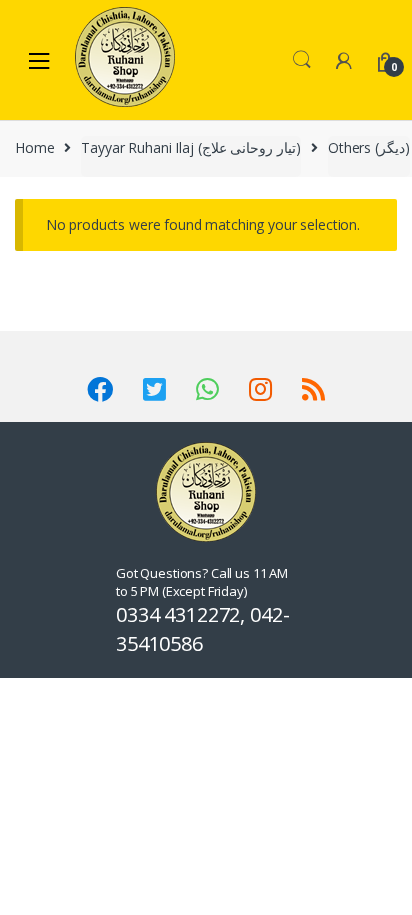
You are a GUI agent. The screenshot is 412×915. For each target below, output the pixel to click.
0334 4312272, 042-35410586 (202, 629)
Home (34, 147)
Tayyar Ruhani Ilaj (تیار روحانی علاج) (191, 147)
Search (302, 60)
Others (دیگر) (369, 147)
